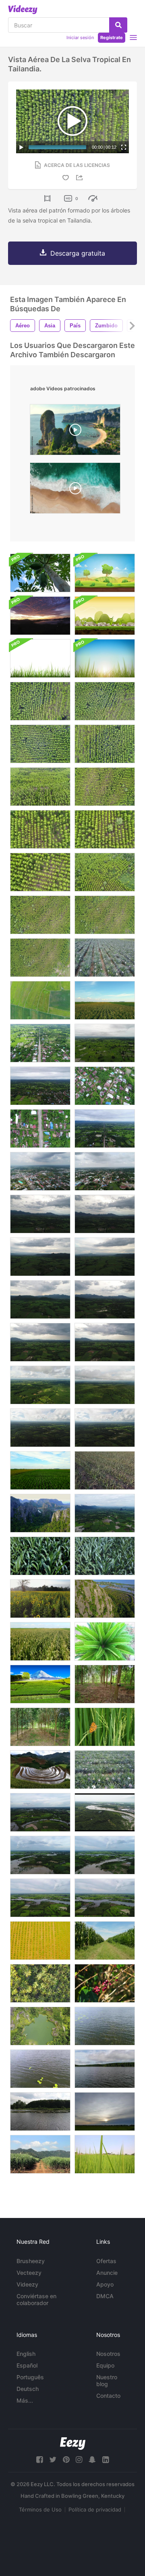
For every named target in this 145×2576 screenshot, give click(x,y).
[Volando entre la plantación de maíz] (105, 1941)
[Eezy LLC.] (73, 2444)
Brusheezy (31, 2261)
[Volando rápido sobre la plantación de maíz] (40, 1641)
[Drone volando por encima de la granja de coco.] (40, 1983)
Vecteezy (29, 2273)
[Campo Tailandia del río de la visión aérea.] (105, 2026)
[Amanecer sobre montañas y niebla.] (40, 616)
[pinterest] (66, 2460)
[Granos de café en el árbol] (105, 1983)
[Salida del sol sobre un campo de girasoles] (40, 1599)
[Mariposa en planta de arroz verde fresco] (105, 1727)
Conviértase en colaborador (36, 2299)
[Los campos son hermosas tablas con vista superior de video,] (40, 1000)
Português (30, 2377)
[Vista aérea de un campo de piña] (105, 958)
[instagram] (79, 2460)
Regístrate (112, 37)
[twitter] (53, 2460)
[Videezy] (23, 10)
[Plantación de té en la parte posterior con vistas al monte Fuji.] (40, 1684)
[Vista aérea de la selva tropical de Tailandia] (40, 1385)
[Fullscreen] (124, 147)
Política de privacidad (95, 2509)
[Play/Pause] (21, 147)
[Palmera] (105, 1641)
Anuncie (107, 2273)
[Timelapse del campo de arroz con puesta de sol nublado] (105, 2112)
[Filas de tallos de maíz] (40, 1470)
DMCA (105, 2296)
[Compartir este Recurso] (81, 178)
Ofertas (106, 2261)
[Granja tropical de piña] (105, 1470)
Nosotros (108, 2354)
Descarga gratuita (78, 253)
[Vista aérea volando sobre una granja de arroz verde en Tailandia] (105, 1513)
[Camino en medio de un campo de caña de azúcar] (40, 2154)
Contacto (108, 2396)
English (26, 2354)
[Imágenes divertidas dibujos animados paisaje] (105, 616)
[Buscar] (118, 25)
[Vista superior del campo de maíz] (40, 1556)
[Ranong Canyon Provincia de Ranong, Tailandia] (40, 2026)
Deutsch (28, 2389)
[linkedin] (106, 2460)
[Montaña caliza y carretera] (105, 1599)
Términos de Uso (40, 2509)
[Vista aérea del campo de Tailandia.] (40, 1214)
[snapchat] (92, 2460)
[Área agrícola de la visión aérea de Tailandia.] (40, 1812)
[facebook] (39, 2460)
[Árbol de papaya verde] (40, 573)
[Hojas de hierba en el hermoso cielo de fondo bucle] (40, 658)
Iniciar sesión (80, 37)
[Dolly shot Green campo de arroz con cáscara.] (105, 2154)
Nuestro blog (107, 2380)
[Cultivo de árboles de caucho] (40, 1727)
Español (27, 2365)
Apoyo (105, 2284)
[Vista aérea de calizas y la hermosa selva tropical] (40, 1513)
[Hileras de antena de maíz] (105, 1000)
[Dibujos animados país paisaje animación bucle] (105, 573)
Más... (25, 2400)
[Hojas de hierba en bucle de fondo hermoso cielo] (105, 658)
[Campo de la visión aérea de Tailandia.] (40, 1043)
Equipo (105, 2365)
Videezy (27, 2284)
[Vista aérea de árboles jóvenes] (40, 1941)
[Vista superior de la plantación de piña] (105, 1770)
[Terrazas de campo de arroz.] (40, 1770)
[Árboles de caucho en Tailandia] (105, 1684)
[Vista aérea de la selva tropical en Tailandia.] (40, 701)
